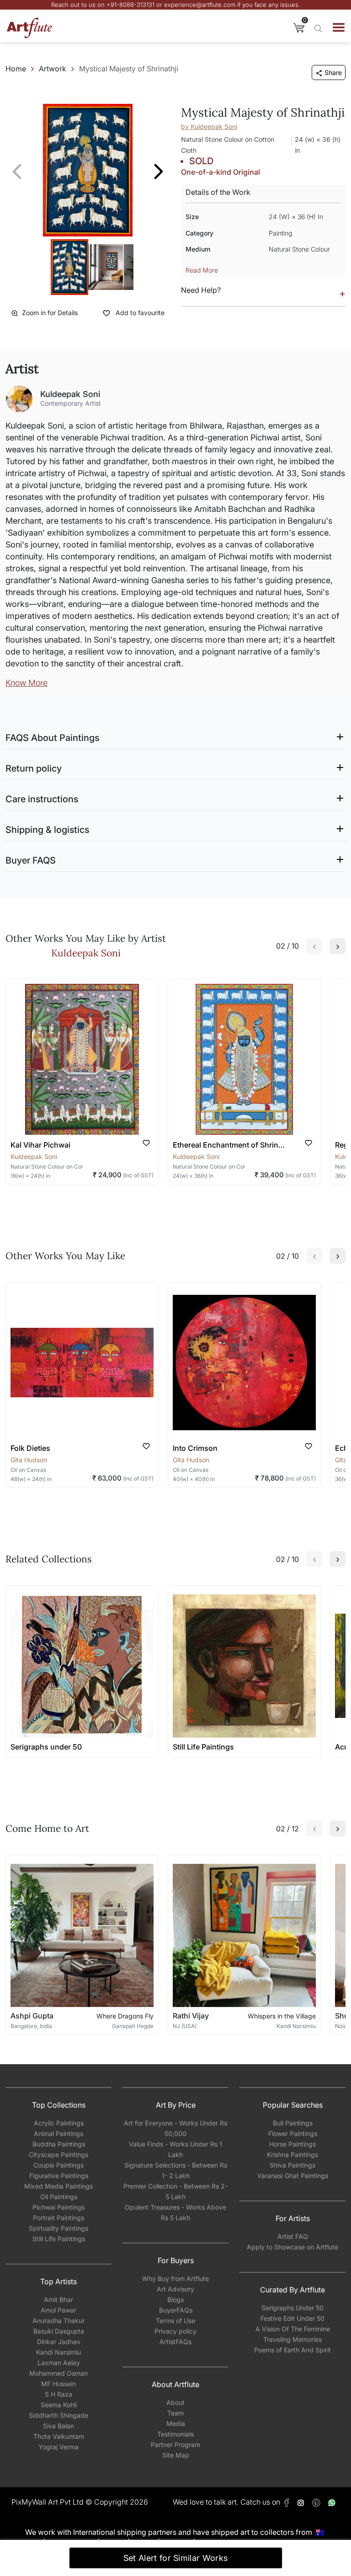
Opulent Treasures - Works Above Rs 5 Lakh (175, 2212)
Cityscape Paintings (58, 2155)
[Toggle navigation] (339, 27)
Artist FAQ (293, 2236)
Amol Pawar (58, 2310)
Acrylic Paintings (59, 2123)
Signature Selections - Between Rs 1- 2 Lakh (176, 2170)
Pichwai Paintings (58, 2207)
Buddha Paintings (59, 2144)
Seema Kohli (59, 2405)
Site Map (176, 2455)
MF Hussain (58, 2384)
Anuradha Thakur (58, 2321)
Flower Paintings (293, 2133)
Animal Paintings (58, 2133)
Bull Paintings (293, 2123)
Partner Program (175, 2445)
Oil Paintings (59, 2197)
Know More (27, 683)
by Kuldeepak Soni (209, 126)
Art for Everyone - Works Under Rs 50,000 (175, 2128)
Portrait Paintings (58, 2218)
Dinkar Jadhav (59, 2342)
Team (175, 2413)
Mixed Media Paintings (58, 2186)
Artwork (53, 69)
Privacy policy (175, 2331)
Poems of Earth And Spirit (292, 2350)
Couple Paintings (58, 2165)
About (175, 2402)
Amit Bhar (58, 2300)
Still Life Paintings (59, 2239)
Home (16, 69)
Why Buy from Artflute (175, 2278)
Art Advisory (175, 2289)
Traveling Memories (292, 2339)
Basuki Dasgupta (59, 2331)
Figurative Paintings (59, 2176)
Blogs (175, 2300)
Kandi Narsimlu (58, 2352)
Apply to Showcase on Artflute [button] (292, 2247)
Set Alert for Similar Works (176, 2558)
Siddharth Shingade (58, 2415)
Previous (17, 172)
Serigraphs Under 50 (292, 2308)
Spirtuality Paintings (58, 2228)
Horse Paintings (292, 2144)
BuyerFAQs (176, 2310)
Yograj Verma (58, 2447)
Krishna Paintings (292, 2155)
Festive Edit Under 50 (292, 2318)
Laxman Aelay (59, 2363)
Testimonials (175, 2434)
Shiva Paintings (292, 2165)
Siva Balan (58, 2426)
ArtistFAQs (175, 2342)
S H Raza (58, 2394)
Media (176, 2423)
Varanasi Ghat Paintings (293, 2176)
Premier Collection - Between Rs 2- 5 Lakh (175, 2191)
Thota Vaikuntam (59, 2436)
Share (333, 72)
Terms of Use (175, 2321)
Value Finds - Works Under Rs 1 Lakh (175, 2149)
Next (159, 172)
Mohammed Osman (58, 2373)
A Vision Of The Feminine (293, 2329)
